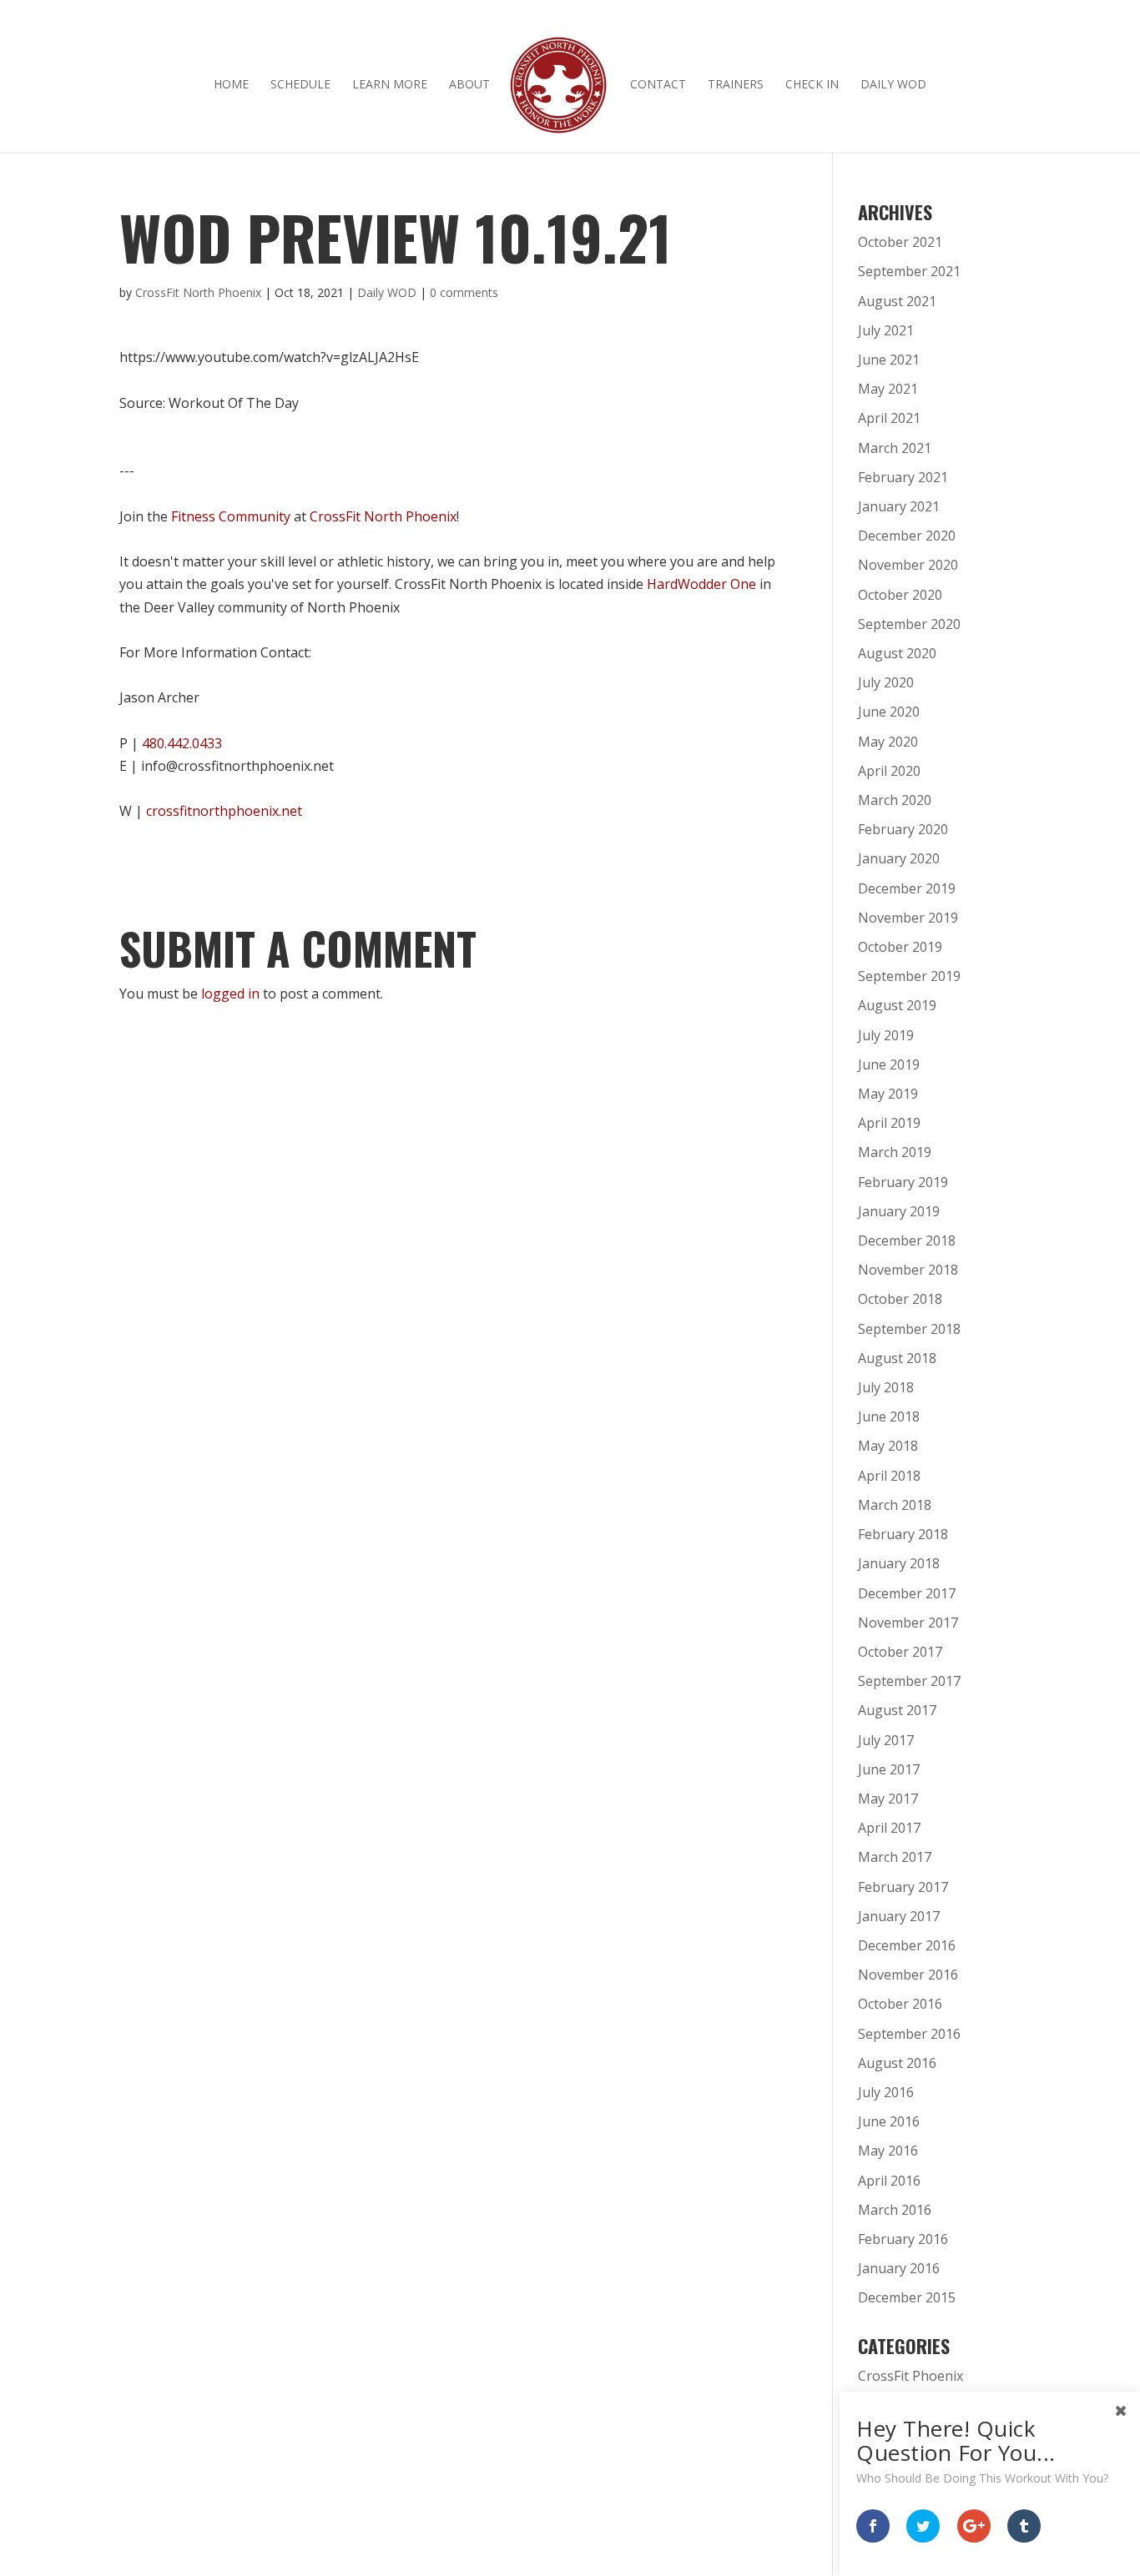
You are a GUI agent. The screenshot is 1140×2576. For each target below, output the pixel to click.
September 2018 (909, 1329)
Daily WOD (893, 85)
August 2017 (897, 1710)
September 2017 (909, 1681)
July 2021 (886, 330)
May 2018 (888, 1446)
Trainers (736, 85)
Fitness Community (231, 516)
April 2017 (889, 1828)
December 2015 (907, 2297)
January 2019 (899, 1211)
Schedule (300, 85)
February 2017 (903, 1887)
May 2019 (888, 1094)
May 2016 (888, 2151)
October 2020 (900, 595)
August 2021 (897, 301)
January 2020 (899, 858)
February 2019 (903, 1182)
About (469, 85)
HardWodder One (701, 584)
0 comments (464, 292)
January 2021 (899, 506)
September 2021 (909, 271)
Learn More (390, 85)
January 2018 (899, 1563)
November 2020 (908, 565)
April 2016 (889, 2181)
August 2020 (897, 653)
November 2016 (908, 1975)
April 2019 (889, 1123)
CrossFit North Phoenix (198, 292)
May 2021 (888, 389)
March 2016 (895, 2210)
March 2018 (895, 1505)
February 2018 (903, 1534)
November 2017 (908, 1623)
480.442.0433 (182, 743)
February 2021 (903, 477)
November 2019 (908, 918)
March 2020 (895, 800)
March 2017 (895, 1857)
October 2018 (900, 1299)
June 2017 (889, 1769)
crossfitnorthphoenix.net (224, 811)
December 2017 (907, 1593)
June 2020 (889, 712)
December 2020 (907, 536)
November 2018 (908, 1270)
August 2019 (897, 1005)
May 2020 (888, 742)
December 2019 (907, 888)
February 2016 (903, 2239)
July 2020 (886, 682)
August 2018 (897, 1358)
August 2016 (897, 2063)
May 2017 (888, 1799)
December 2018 (907, 1240)
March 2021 (895, 448)
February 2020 (903, 829)
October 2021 (900, 242)
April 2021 (889, 418)
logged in (230, 994)
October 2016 (900, 2004)
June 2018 (889, 1416)
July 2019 (886, 1035)
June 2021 (889, 360)
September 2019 (909, 976)
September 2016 (909, 2034)
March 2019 (895, 1152)
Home (231, 85)
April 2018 (889, 1476)
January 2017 (899, 1916)
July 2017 (886, 1740)
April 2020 (889, 771)
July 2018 (886, 1387)
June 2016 (889, 2121)
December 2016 (907, 1945)
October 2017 (900, 1652)
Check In (812, 85)
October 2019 (900, 947)
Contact (658, 85)
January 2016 (899, 2268)
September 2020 (909, 624)
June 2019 (889, 1064)
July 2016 (886, 2092)
